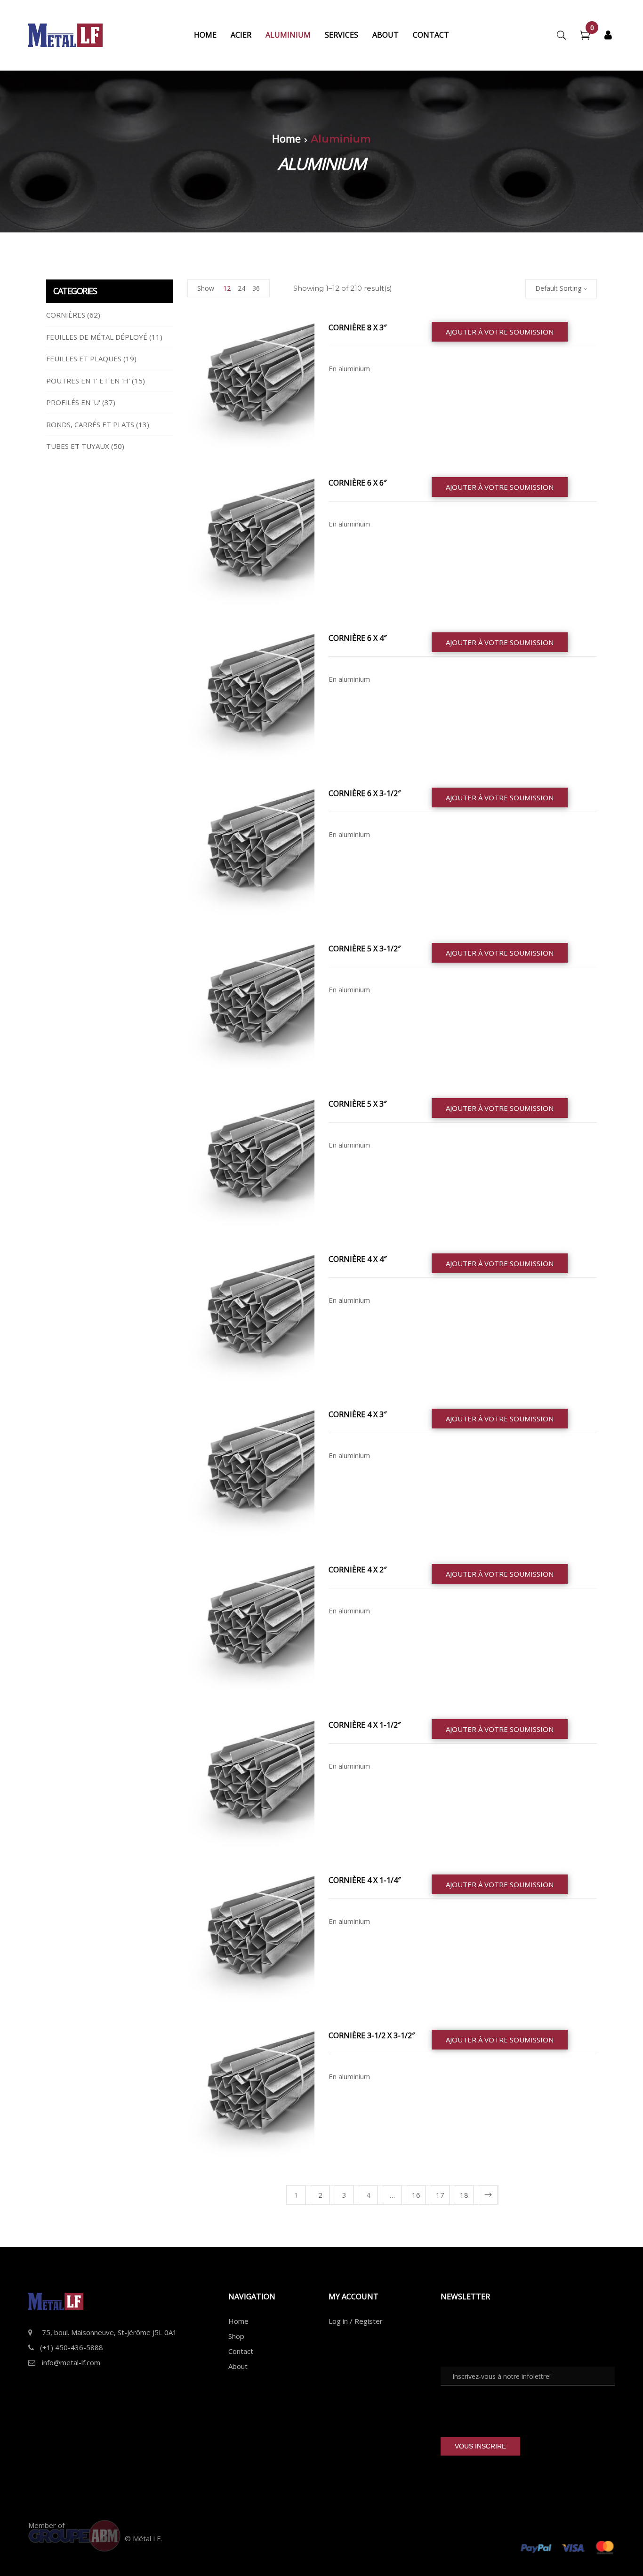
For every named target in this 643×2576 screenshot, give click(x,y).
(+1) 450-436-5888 (72, 2347)
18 (464, 2195)
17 (440, 2195)
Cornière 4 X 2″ (358, 1570)
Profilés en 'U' (73, 402)
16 (416, 2195)
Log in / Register (356, 2321)
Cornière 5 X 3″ (358, 1104)
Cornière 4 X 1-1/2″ (365, 1725)
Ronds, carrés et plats (90, 424)
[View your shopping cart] (585, 36)
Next (488, 2195)
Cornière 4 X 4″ (358, 1259)
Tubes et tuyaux (78, 446)
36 (256, 288)
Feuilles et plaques (84, 359)
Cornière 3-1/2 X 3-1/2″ (372, 2035)
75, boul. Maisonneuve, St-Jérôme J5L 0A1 (109, 2332)
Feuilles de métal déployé (97, 337)
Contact (241, 2351)
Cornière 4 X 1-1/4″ (365, 1880)
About (238, 2366)
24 (241, 288)
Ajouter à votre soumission (500, 332)
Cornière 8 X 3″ (358, 327)
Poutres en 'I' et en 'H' (88, 381)
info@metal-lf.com (71, 2362)
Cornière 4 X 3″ (358, 1414)
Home (286, 138)
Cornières (66, 315)
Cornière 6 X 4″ (358, 638)
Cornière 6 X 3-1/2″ (365, 793)
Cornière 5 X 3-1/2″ (365, 949)
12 (227, 288)
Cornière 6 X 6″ (358, 483)
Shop (236, 2336)
